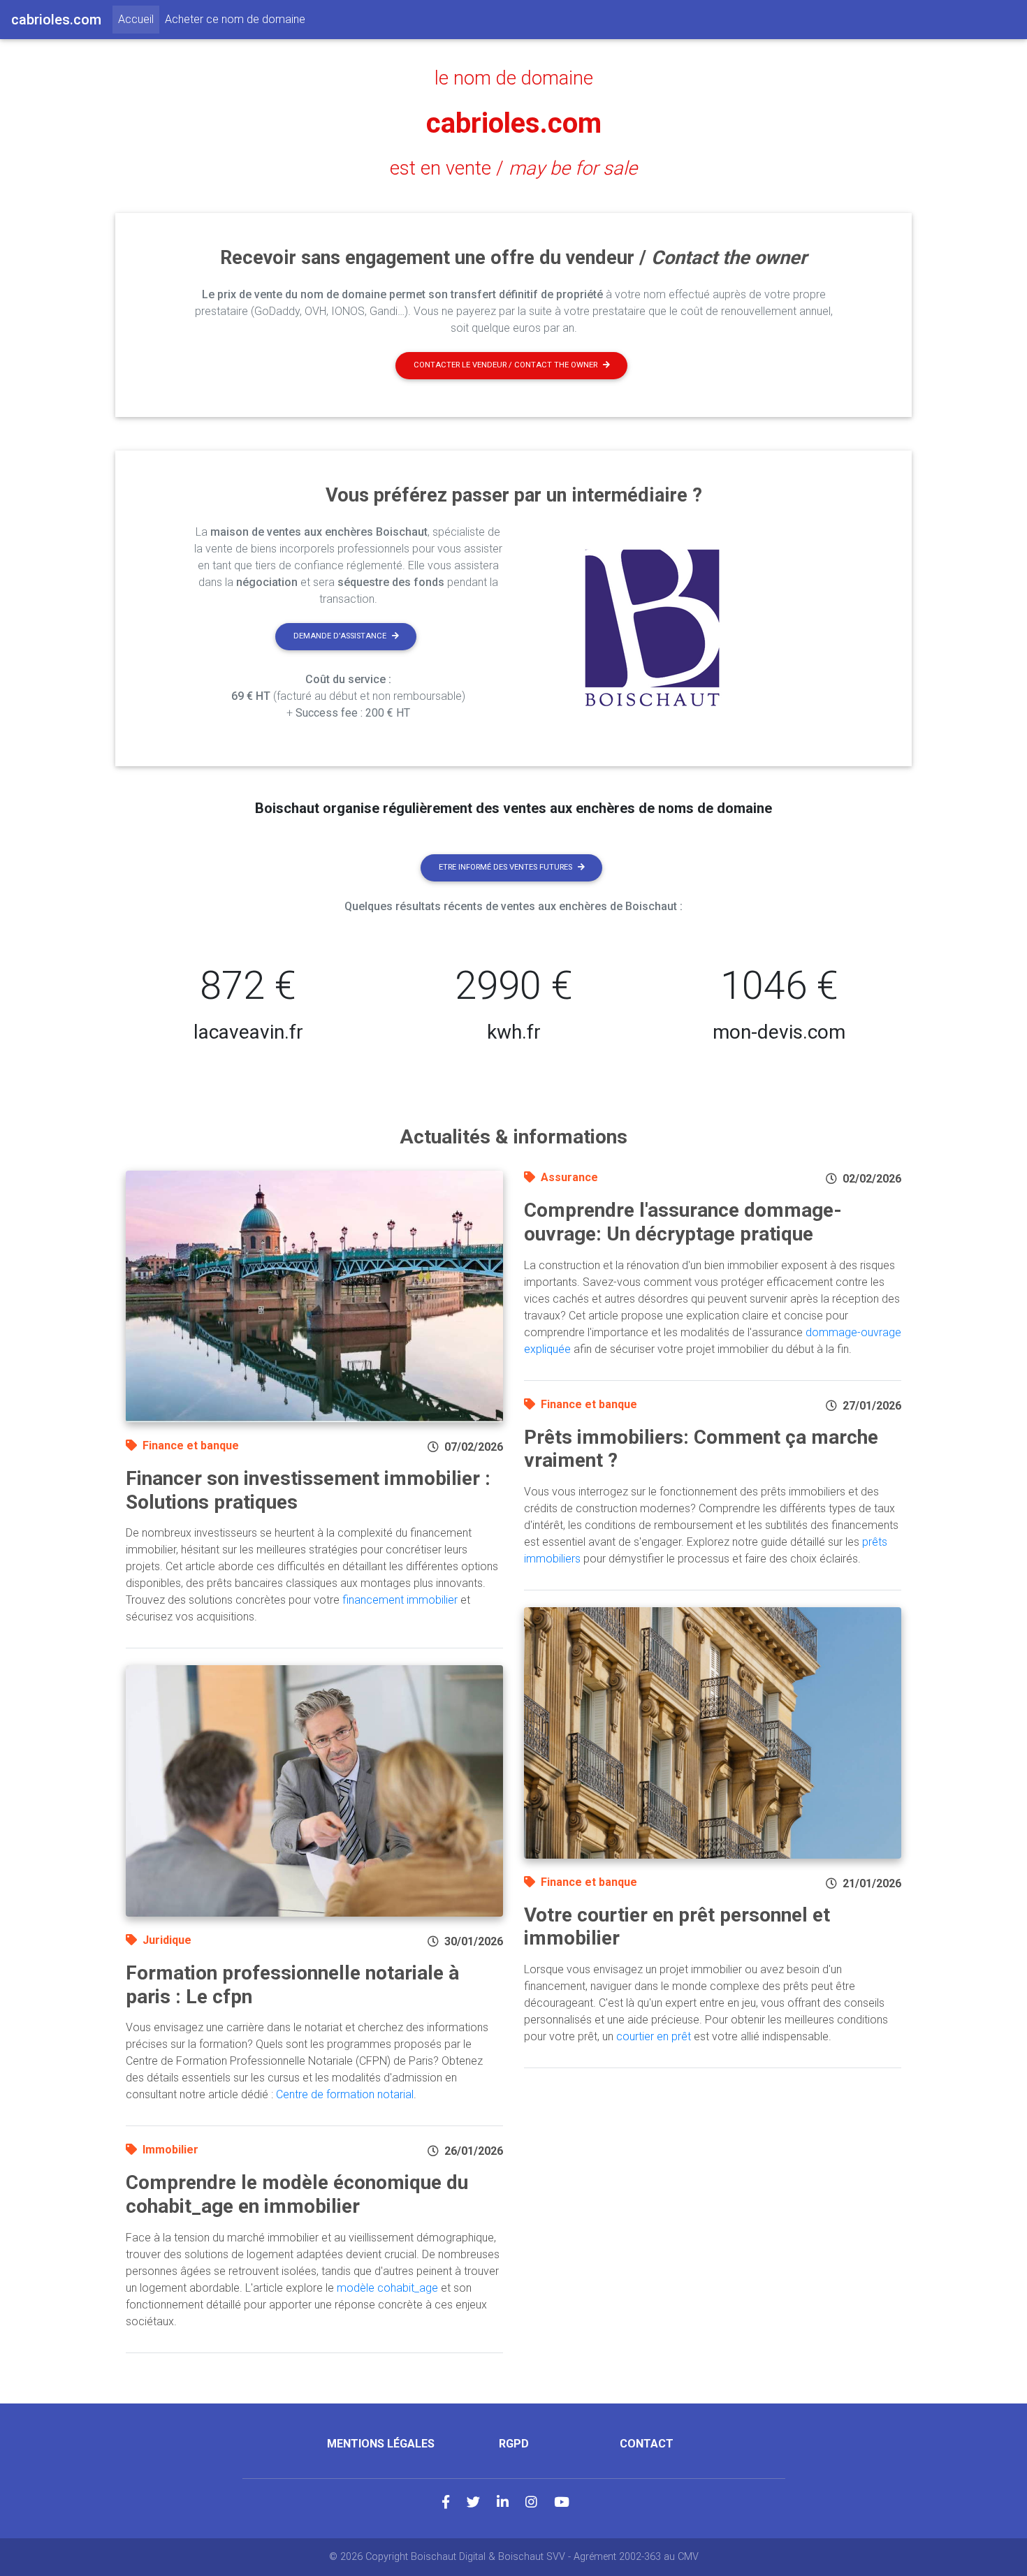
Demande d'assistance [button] (340, 636)
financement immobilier (400, 1600)
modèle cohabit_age (387, 2288)
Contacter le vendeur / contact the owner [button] (505, 365)
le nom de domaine (514, 78)
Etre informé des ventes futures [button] (505, 867)
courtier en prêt (654, 2036)
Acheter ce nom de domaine (235, 19)
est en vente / (513, 168)
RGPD (514, 2444)
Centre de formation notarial (345, 2094)
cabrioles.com (514, 123)
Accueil (139, 19)
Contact (647, 2444)
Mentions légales (381, 2444)
